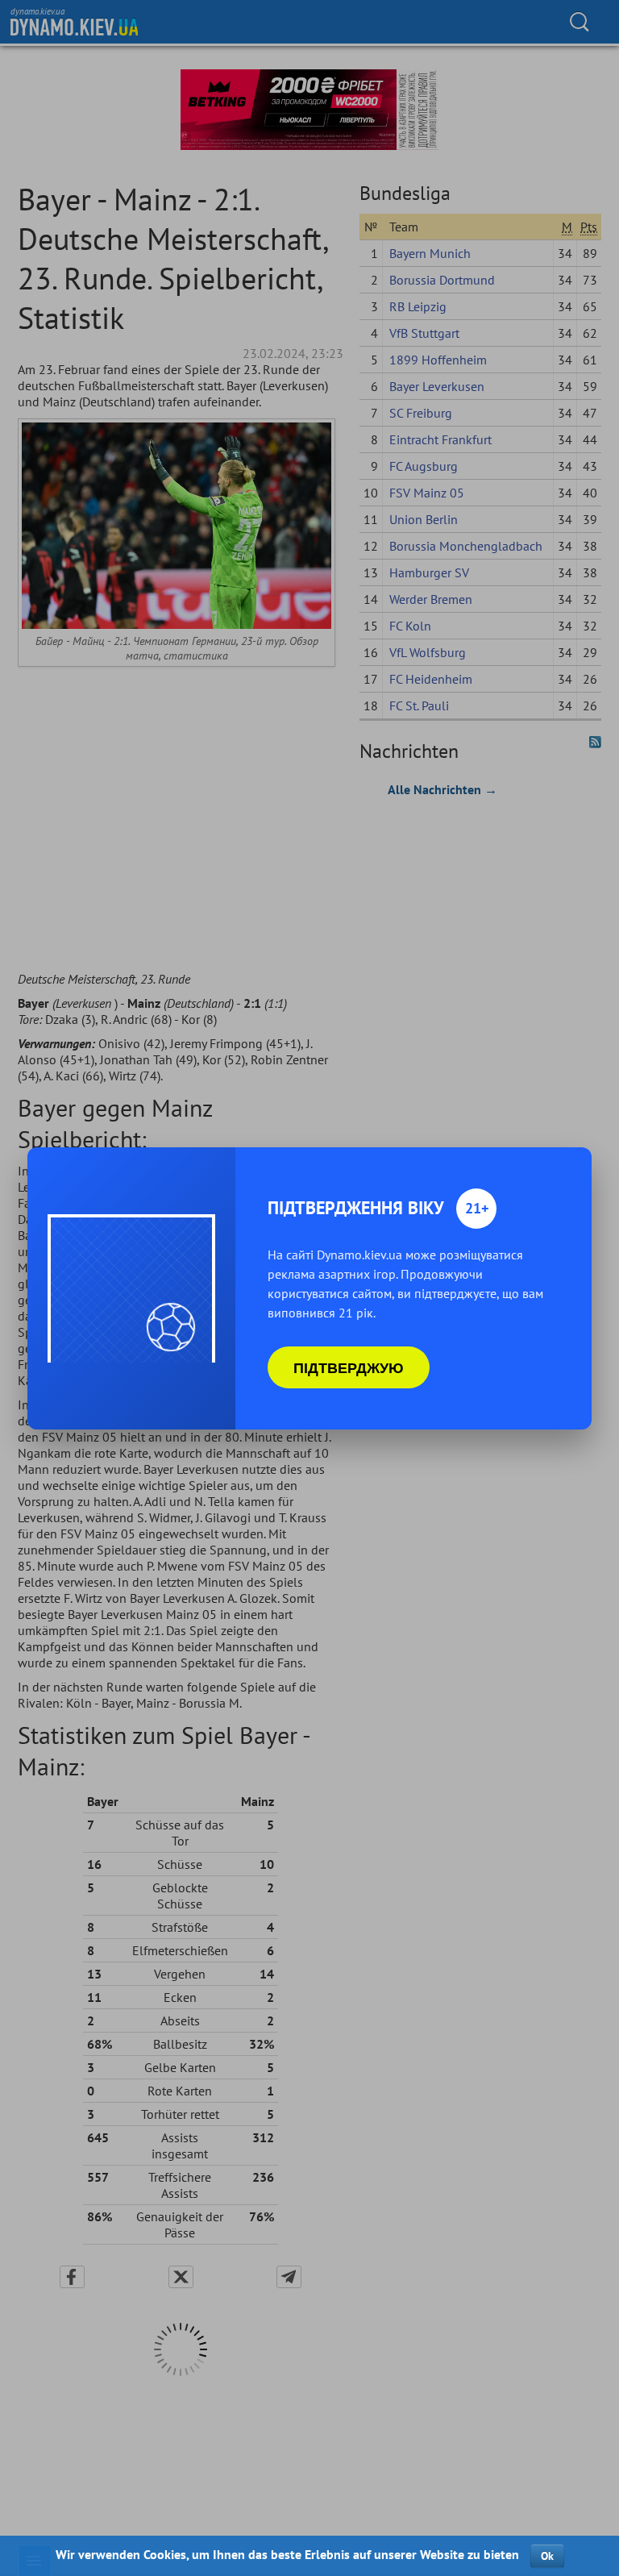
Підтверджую (349, 1367)
